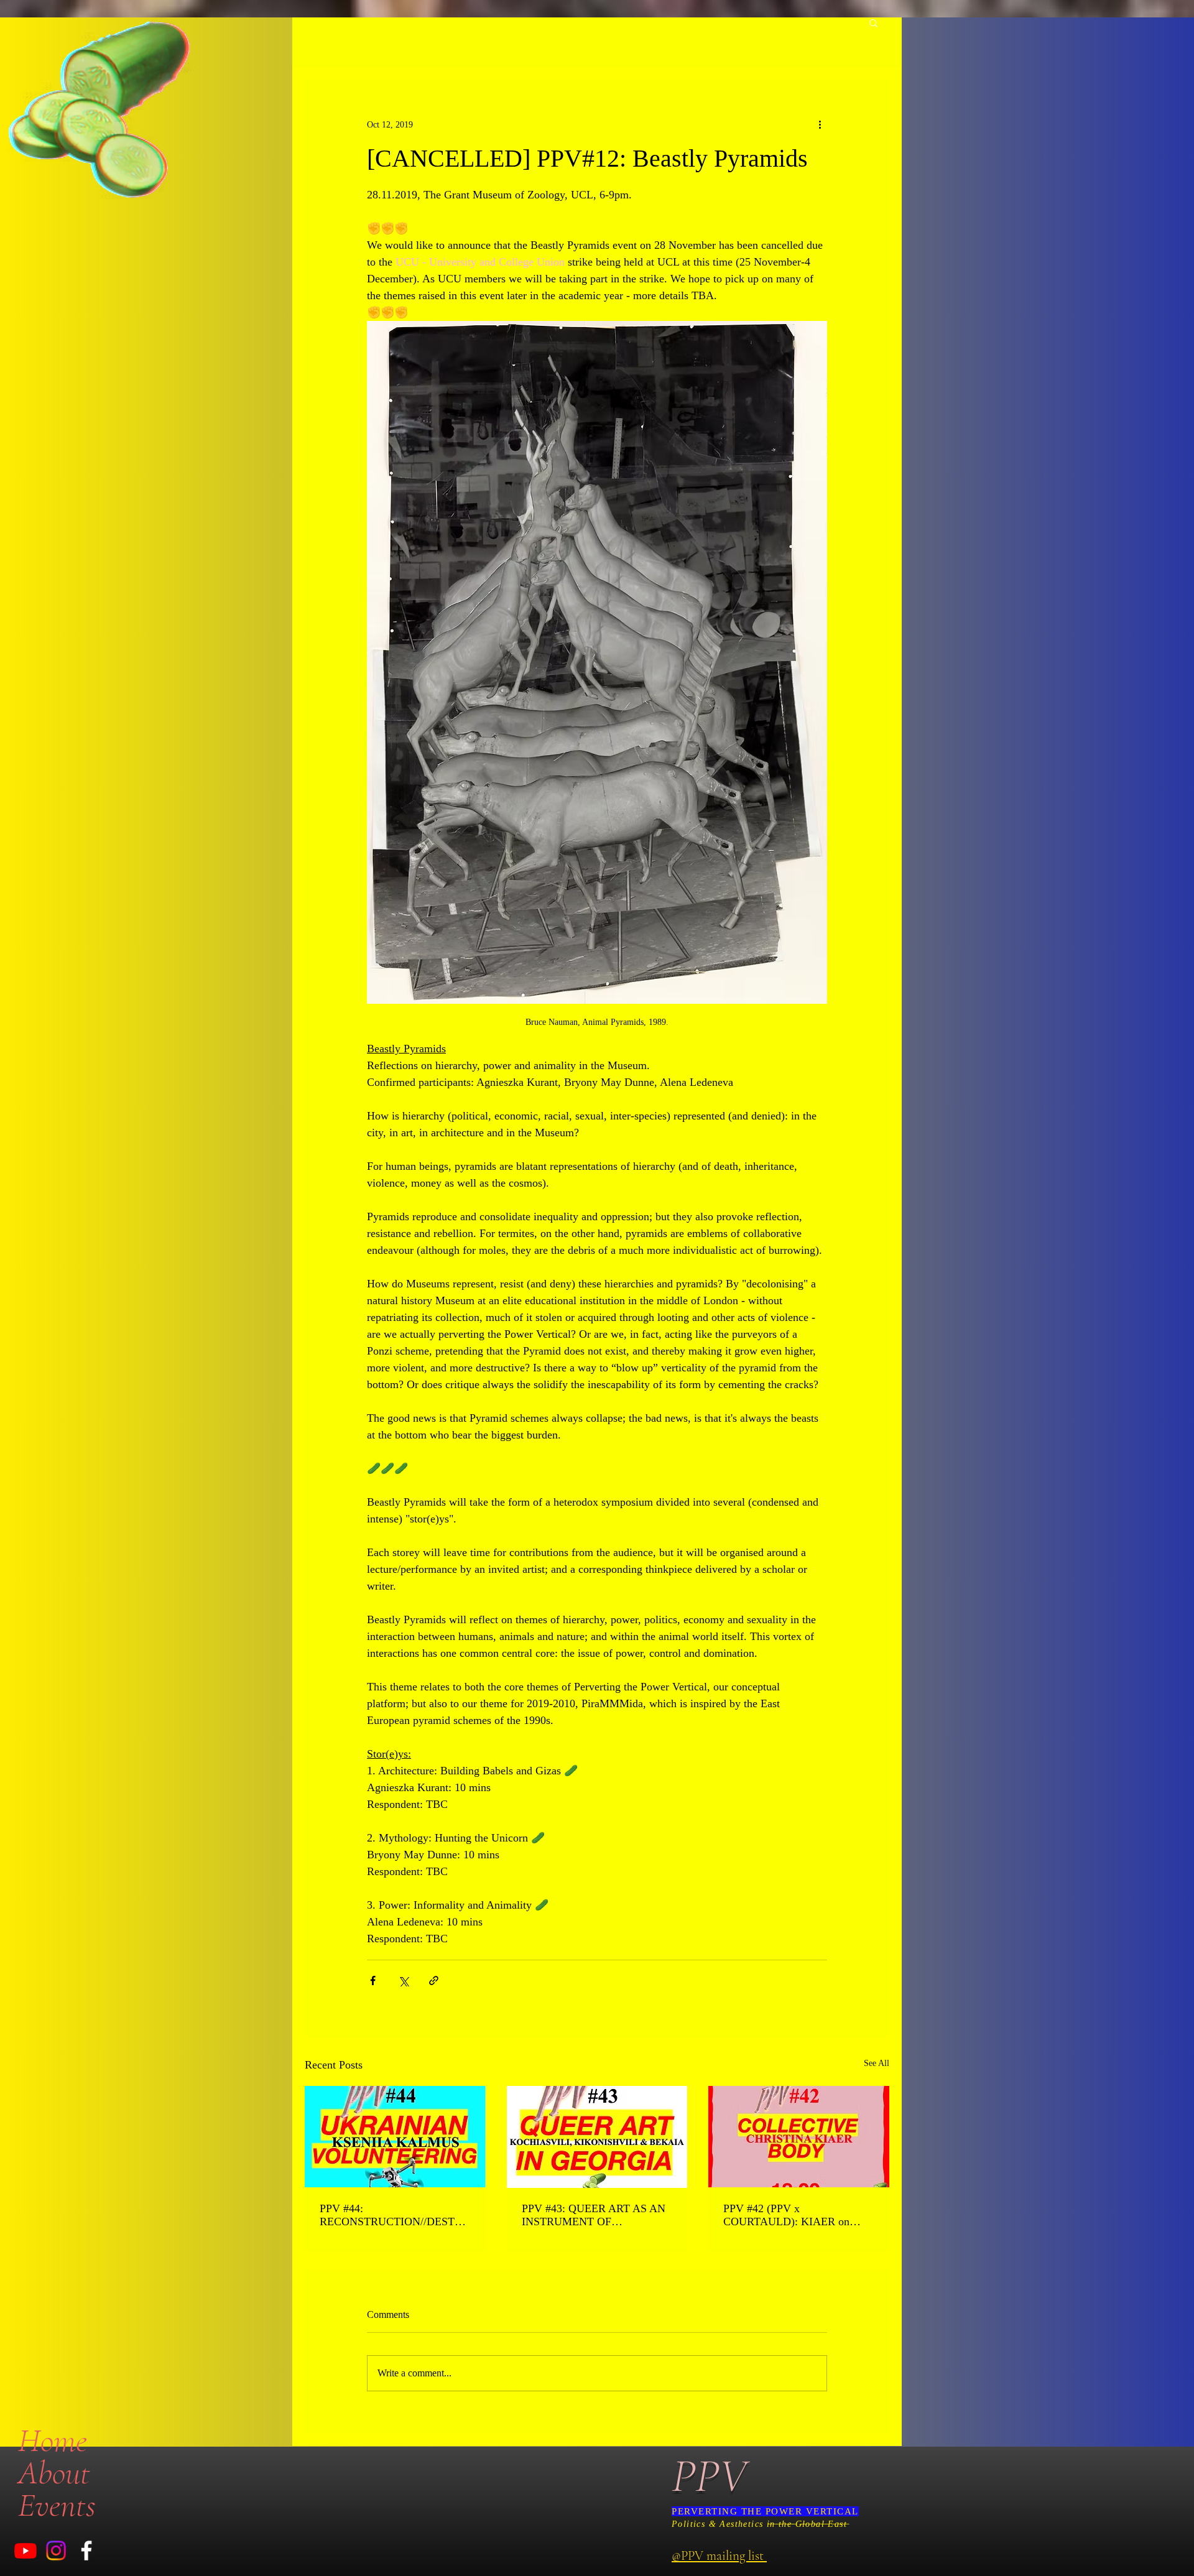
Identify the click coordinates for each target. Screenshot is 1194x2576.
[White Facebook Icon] (86, 2551)
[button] (873, 22)
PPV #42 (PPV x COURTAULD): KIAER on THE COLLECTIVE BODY (788, 2215)
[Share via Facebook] (373, 1981)
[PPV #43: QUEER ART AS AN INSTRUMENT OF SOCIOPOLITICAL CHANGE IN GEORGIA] (597, 2137)
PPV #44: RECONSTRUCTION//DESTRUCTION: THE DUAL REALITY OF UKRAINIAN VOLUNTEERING (395, 2215)
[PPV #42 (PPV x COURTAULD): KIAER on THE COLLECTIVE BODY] (799, 2137)
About (54, 2473)
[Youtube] (25, 2551)
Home (53, 2440)
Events (57, 2505)
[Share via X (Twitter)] (403, 1981)
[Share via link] (434, 1981)
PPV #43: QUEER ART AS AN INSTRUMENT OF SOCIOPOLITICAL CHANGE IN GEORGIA (594, 2215)
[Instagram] (56, 2551)
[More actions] (820, 124)
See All (877, 2063)
